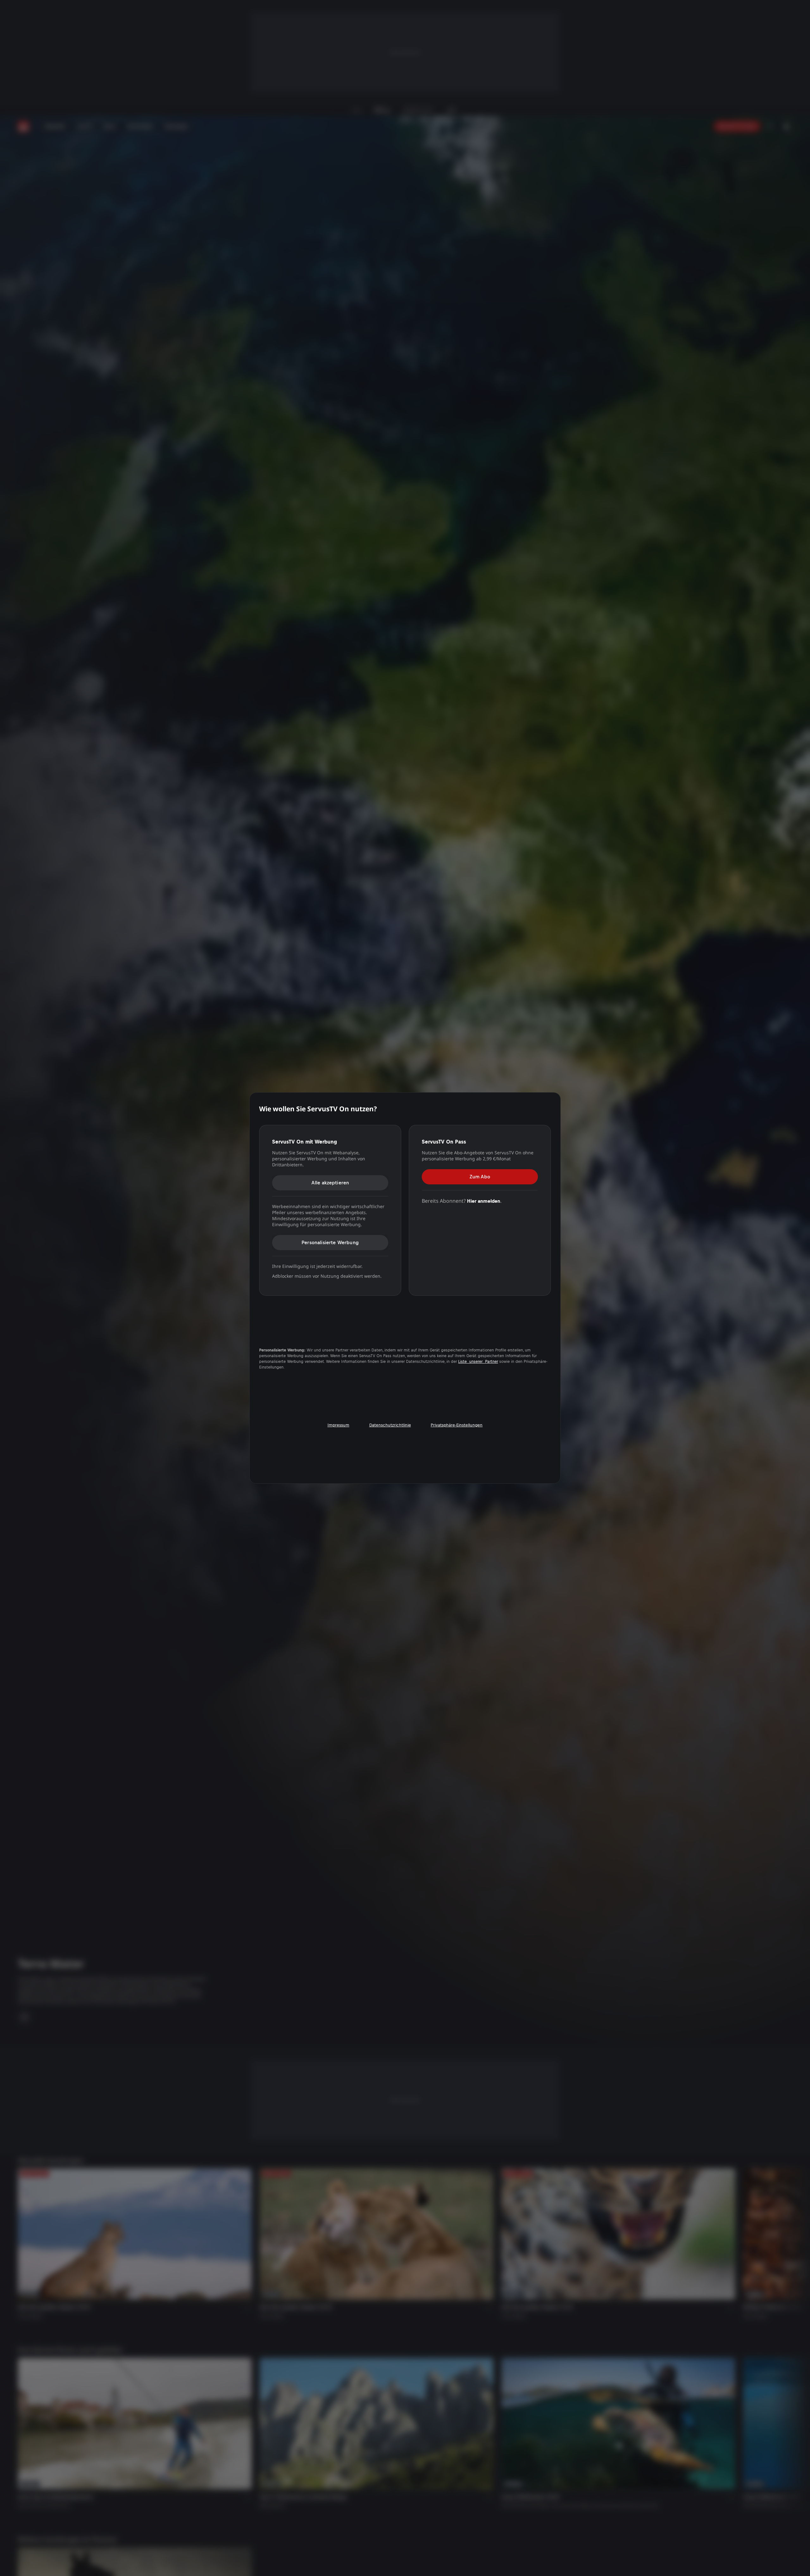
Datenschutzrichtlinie (390, 1425)
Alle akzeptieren (330, 1183)
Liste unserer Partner (478, 1362)
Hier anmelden (484, 1201)
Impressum (338, 1425)
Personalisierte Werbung (330, 1242)
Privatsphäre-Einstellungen (457, 1425)
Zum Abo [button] (480, 1177)
